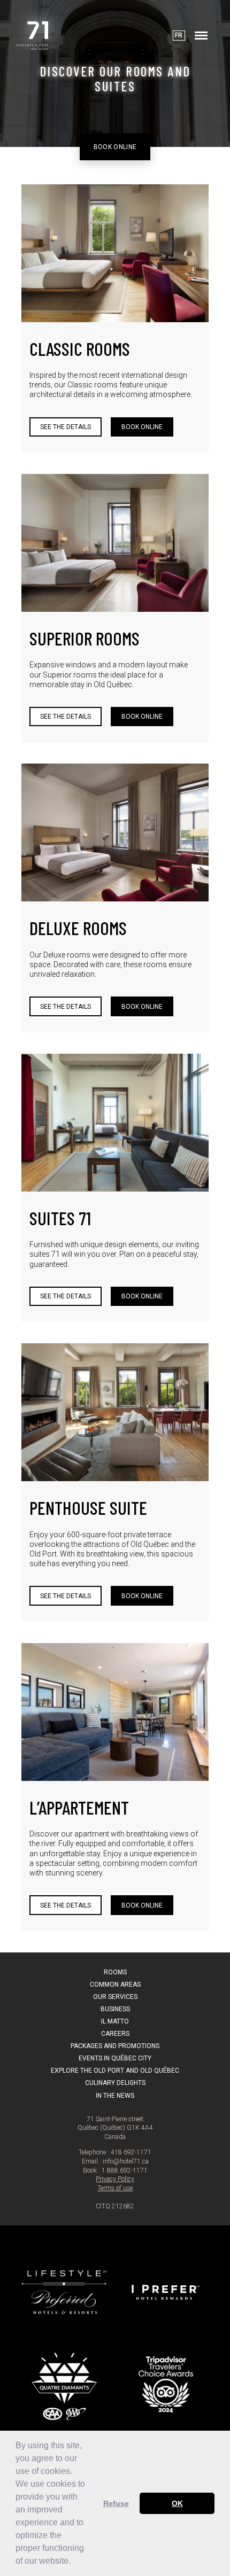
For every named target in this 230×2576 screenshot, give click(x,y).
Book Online (115, 146)
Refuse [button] (116, 2503)
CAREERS (115, 2034)
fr (179, 35)
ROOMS (115, 1972)
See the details (66, 427)
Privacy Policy (115, 2179)
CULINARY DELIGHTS (115, 2083)
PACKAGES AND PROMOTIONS (115, 2046)
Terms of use (115, 2188)
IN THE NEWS (115, 2096)
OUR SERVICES (115, 1997)
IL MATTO (115, 2021)
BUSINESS (115, 2009)
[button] (74, 2562)
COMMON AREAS (115, 1984)
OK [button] (177, 2503)
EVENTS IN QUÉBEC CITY (115, 2058)
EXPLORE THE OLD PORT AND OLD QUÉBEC (115, 2071)
